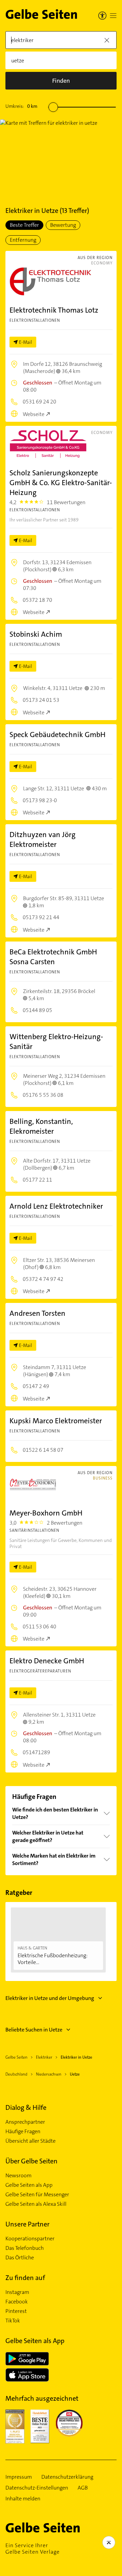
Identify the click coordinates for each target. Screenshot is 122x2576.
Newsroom (18, 2176)
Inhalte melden (23, 2499)
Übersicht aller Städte (30, 2141)
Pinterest (16, 2311)
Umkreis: (21, 106)
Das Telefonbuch (25, 2248)
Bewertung (63, 225)
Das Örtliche (20, 2258)
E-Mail (26, 342)
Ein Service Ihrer (33, 2549)
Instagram (17, 2292)
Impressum (19, 2477)
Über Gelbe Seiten (32, 2161)
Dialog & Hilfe (26, 2107)
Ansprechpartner (25, 2122)
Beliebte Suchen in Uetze (34, 2030)
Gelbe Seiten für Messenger (37, 2195)
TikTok (13, 2321)
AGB (83, 2488)
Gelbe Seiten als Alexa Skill (36, 2204)
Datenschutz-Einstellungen (37, 2488)
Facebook (17, 2302)
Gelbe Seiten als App (29, 2185)
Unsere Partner (27, 2224)
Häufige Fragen (23, 2132)
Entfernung (23, 240)
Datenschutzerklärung (67, 2477)
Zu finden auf (25, 2278)
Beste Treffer (24, 225)
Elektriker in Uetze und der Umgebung (50, 1998)
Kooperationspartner (30, 2239)
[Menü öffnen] (113, 16)
